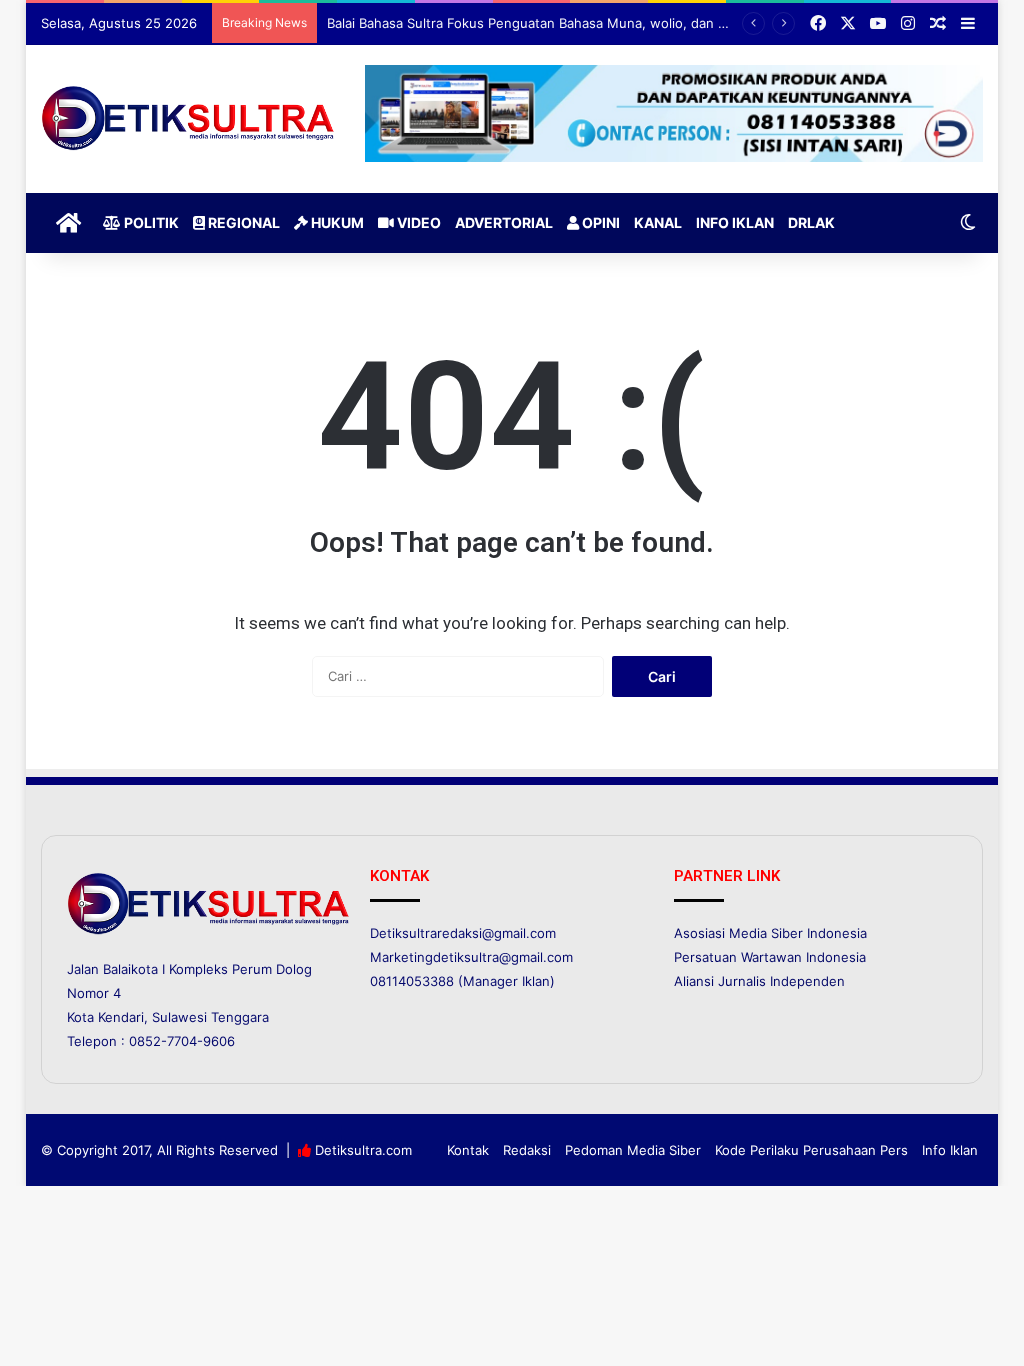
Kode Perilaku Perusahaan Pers (811, 1150)
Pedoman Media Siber (633, 1150)
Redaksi (527, 1150)
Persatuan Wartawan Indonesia (770, 957)
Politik (150, 222)
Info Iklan (735, 222)
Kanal (658, 222)
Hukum (336, 222)
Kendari (121, 1017)
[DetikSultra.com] (188, 119)
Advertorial (504, 222)
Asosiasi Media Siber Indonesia (770, 933)
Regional (242, 222)
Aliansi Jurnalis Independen (759, 981)
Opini (599, 222)
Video (417, 222)
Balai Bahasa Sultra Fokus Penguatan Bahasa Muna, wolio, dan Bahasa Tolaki (564, 23)
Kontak (468, 1150)
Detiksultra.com (363, 1150)
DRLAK (811, 222)
